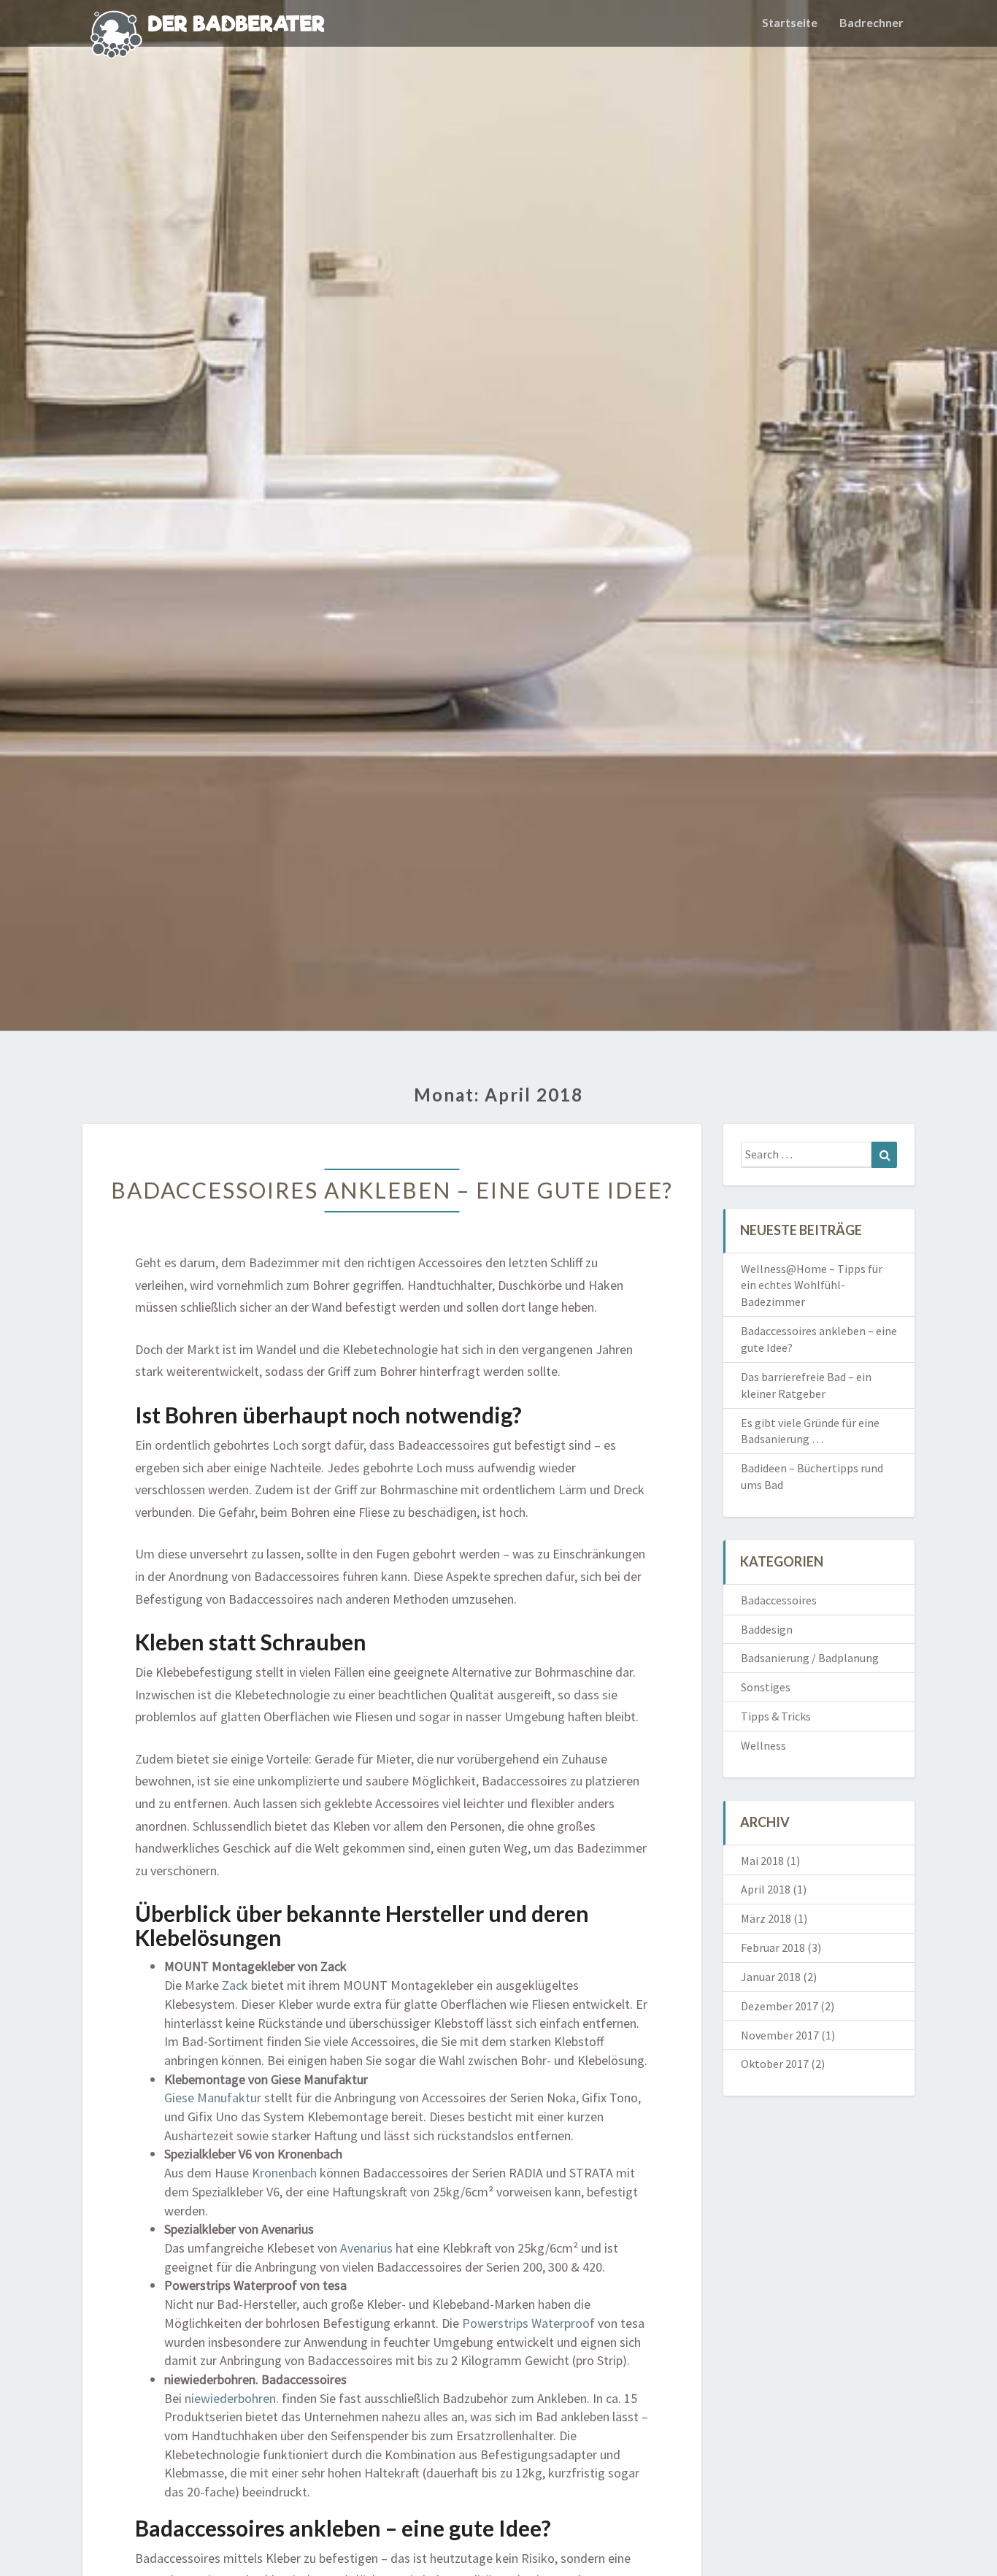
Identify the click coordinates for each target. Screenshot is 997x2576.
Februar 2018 (773, 1948)
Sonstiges (766, 1687)
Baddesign (767, 1629)
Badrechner (871, 22)
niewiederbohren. (232, 2398)
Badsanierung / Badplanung (810, 1658)
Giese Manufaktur (213, 2098)
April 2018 (766, 1889)
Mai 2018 (762, 1861)
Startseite (790, 22)
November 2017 (780, 2035)
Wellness (763, 1745)
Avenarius (366, 2248)
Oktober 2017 (775, 2064)
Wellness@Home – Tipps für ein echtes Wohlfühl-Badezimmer (812, 1285)
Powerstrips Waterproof (528, 2323)
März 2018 (766, 1918)
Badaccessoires (779, 1600)
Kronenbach (284, 2173)
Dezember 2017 (779, 2006)
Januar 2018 (771, 1977)
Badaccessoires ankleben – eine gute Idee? (392, 1190)
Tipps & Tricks (776, 1716)
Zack (235, 1985)
